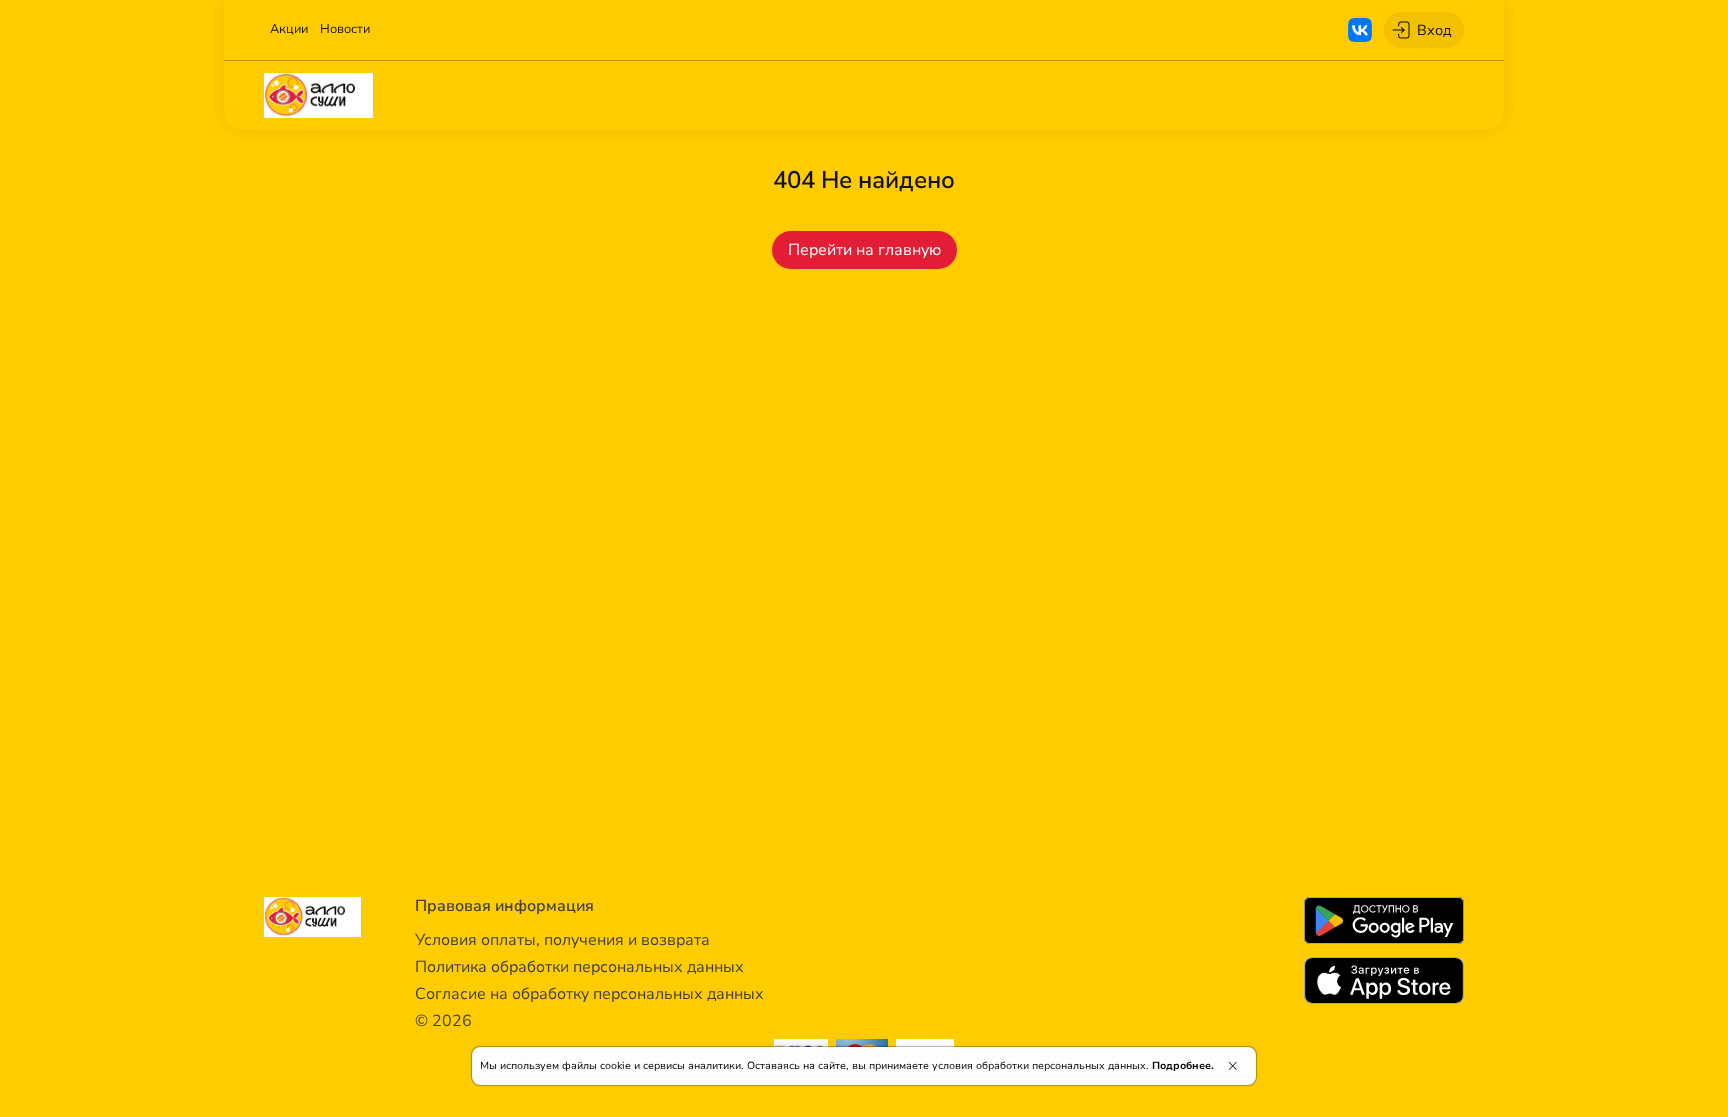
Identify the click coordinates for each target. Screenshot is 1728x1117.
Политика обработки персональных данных (579, 967)
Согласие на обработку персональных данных (589, 994)
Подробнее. (1183, 1065)
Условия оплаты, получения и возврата (562, 940)
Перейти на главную (864, 250)
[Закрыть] (1232, 1066)
